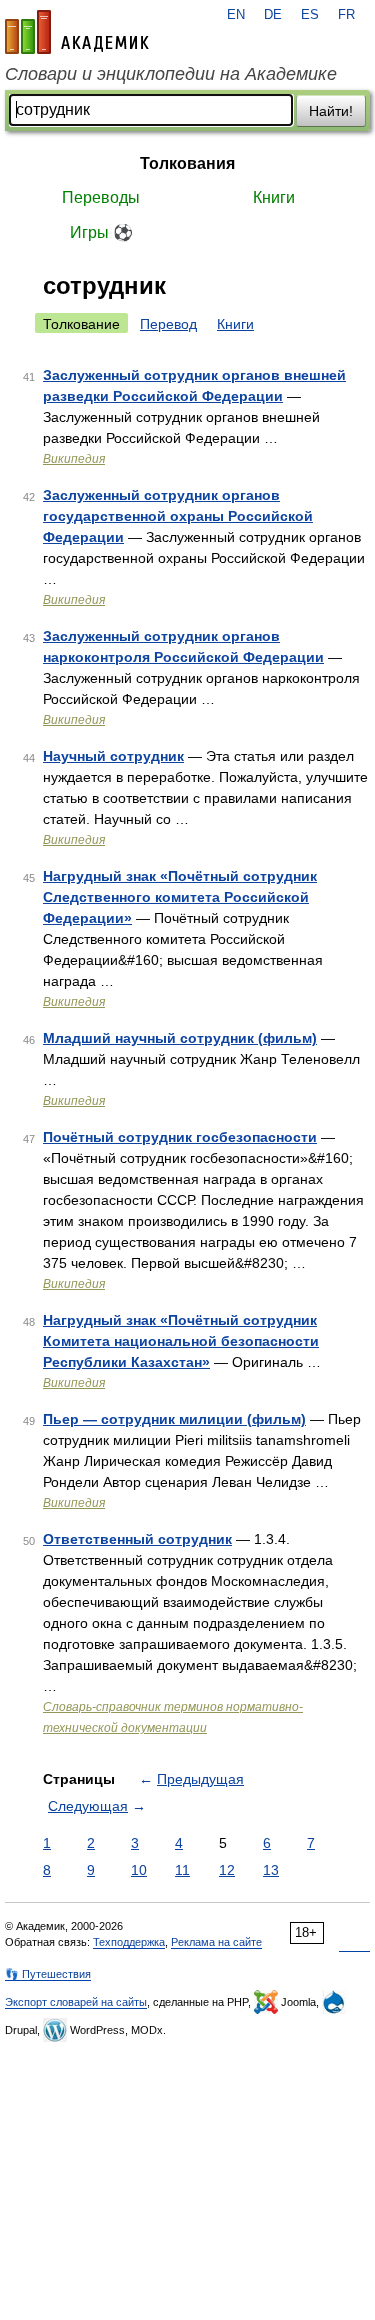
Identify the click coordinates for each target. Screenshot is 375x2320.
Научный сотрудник (113, 756)
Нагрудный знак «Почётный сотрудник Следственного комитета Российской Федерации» (180, 897)
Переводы (101, 197)
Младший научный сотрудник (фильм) (180, 1038)
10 (139, 1870)
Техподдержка (129, 1942)
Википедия (74, 459)
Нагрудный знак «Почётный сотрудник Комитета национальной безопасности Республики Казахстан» (181, 1341)
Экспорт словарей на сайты (76, 2002)
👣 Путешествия (48, 1974)
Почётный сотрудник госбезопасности (180, 1137)
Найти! (331, 111)
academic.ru (77, 32)
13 (271, 1870)
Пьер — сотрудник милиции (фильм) (174, 1419)
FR (346, 15)
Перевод (168, 324)
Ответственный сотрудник (137, 1539)
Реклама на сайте (216, 1942)
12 (227, 1870)
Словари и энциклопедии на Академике (171, 74)
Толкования (187, 163)
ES (310, 15)
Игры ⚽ (101, 232)
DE (273, 15)
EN (236, 15)
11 (182, 1870)
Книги (274, 197)
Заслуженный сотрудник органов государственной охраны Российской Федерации (178, 516)
